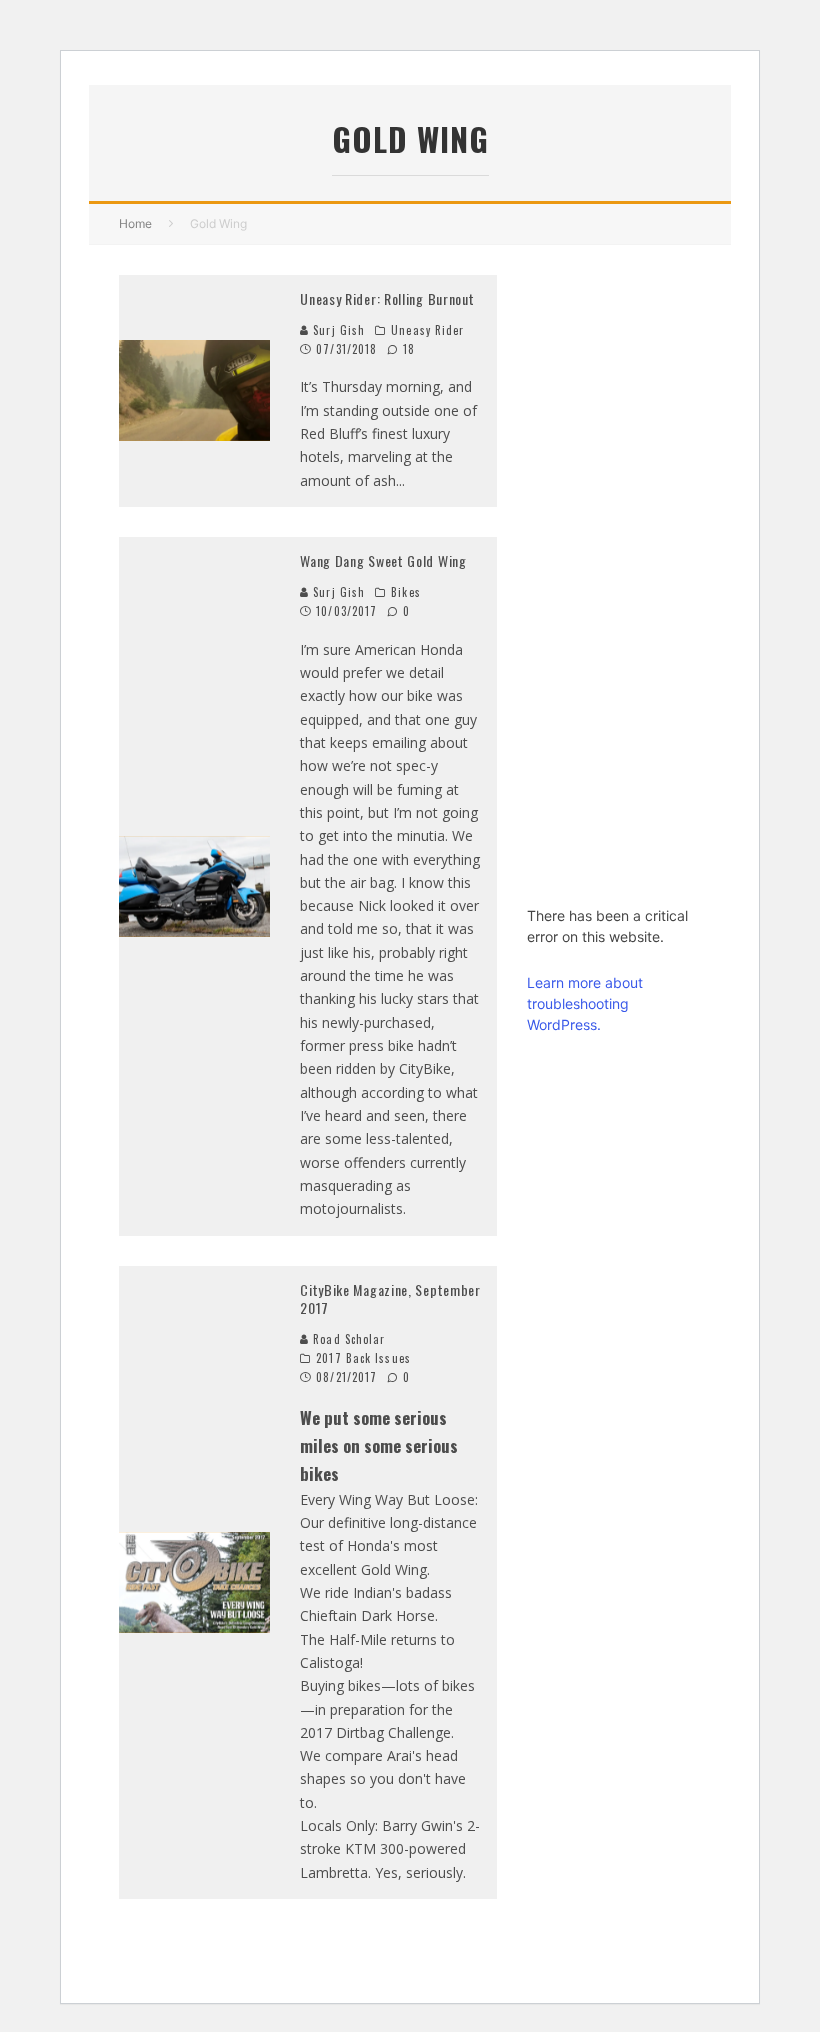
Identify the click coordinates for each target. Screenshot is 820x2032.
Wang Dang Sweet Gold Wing (383, 560)
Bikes (406, 592)
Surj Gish (337, 330)
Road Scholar (347, 1339)
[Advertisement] (614, 575)
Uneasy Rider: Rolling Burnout (387, 298)
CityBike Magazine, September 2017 (390, 1298)
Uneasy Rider (427, 330)
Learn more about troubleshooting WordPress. (585, 1003)
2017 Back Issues (363, 1358)
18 (407, 349)
